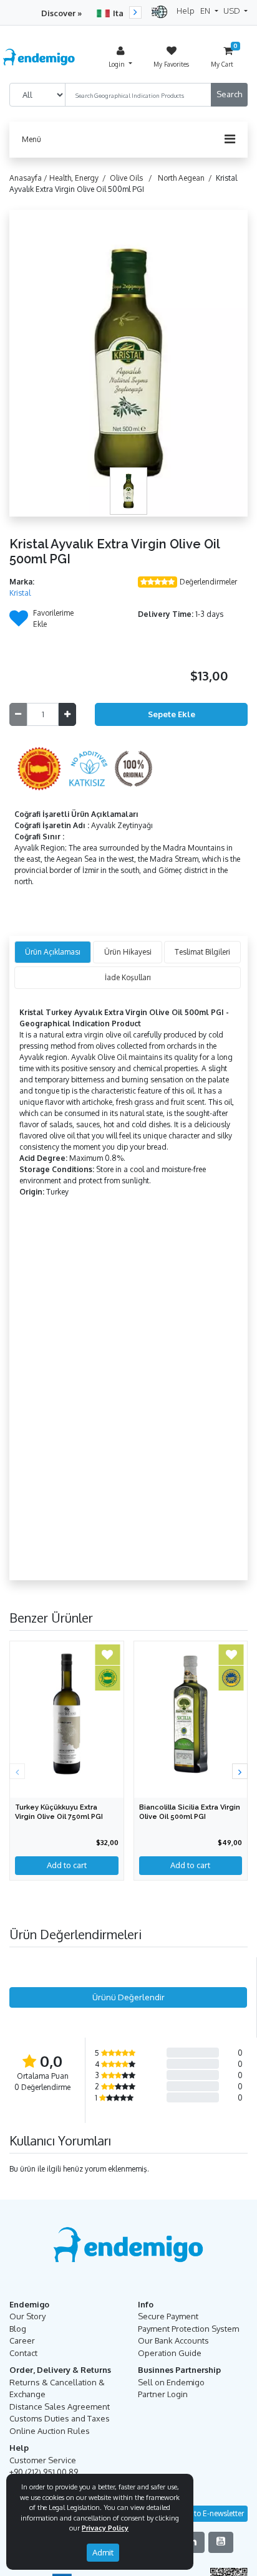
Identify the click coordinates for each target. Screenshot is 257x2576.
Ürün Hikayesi (128, 952)
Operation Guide (170, 2353)
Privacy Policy (105, 2528)
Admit (103, 2552)
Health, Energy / (80, 178)
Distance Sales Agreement (60, 2407)
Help (186, 11)
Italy (122, 13)
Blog (18, 2329)
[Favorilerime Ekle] (19, 622)
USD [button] (233, 11)
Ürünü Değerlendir (128, 1997)
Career (22, 2340)
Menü (32, 139)
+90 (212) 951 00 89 (44, 2472)
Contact (23, 2353)
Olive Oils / (133, 178)
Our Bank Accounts (173, 2340)
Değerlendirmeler (208, 582)
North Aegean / (187, 178)
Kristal (20, 593)
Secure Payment (168, 2316)
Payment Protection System (188, 2329)
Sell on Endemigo (171, 2382)
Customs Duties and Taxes (60, 2418)
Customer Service (43, 2460)
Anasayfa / (29, 178)
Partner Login (163, 2394)
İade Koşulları (128, 977)
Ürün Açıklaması (53, 952)
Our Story (27, 2316)
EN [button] (206, 11)
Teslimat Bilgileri (202, 952)
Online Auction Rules (50, 2431)
